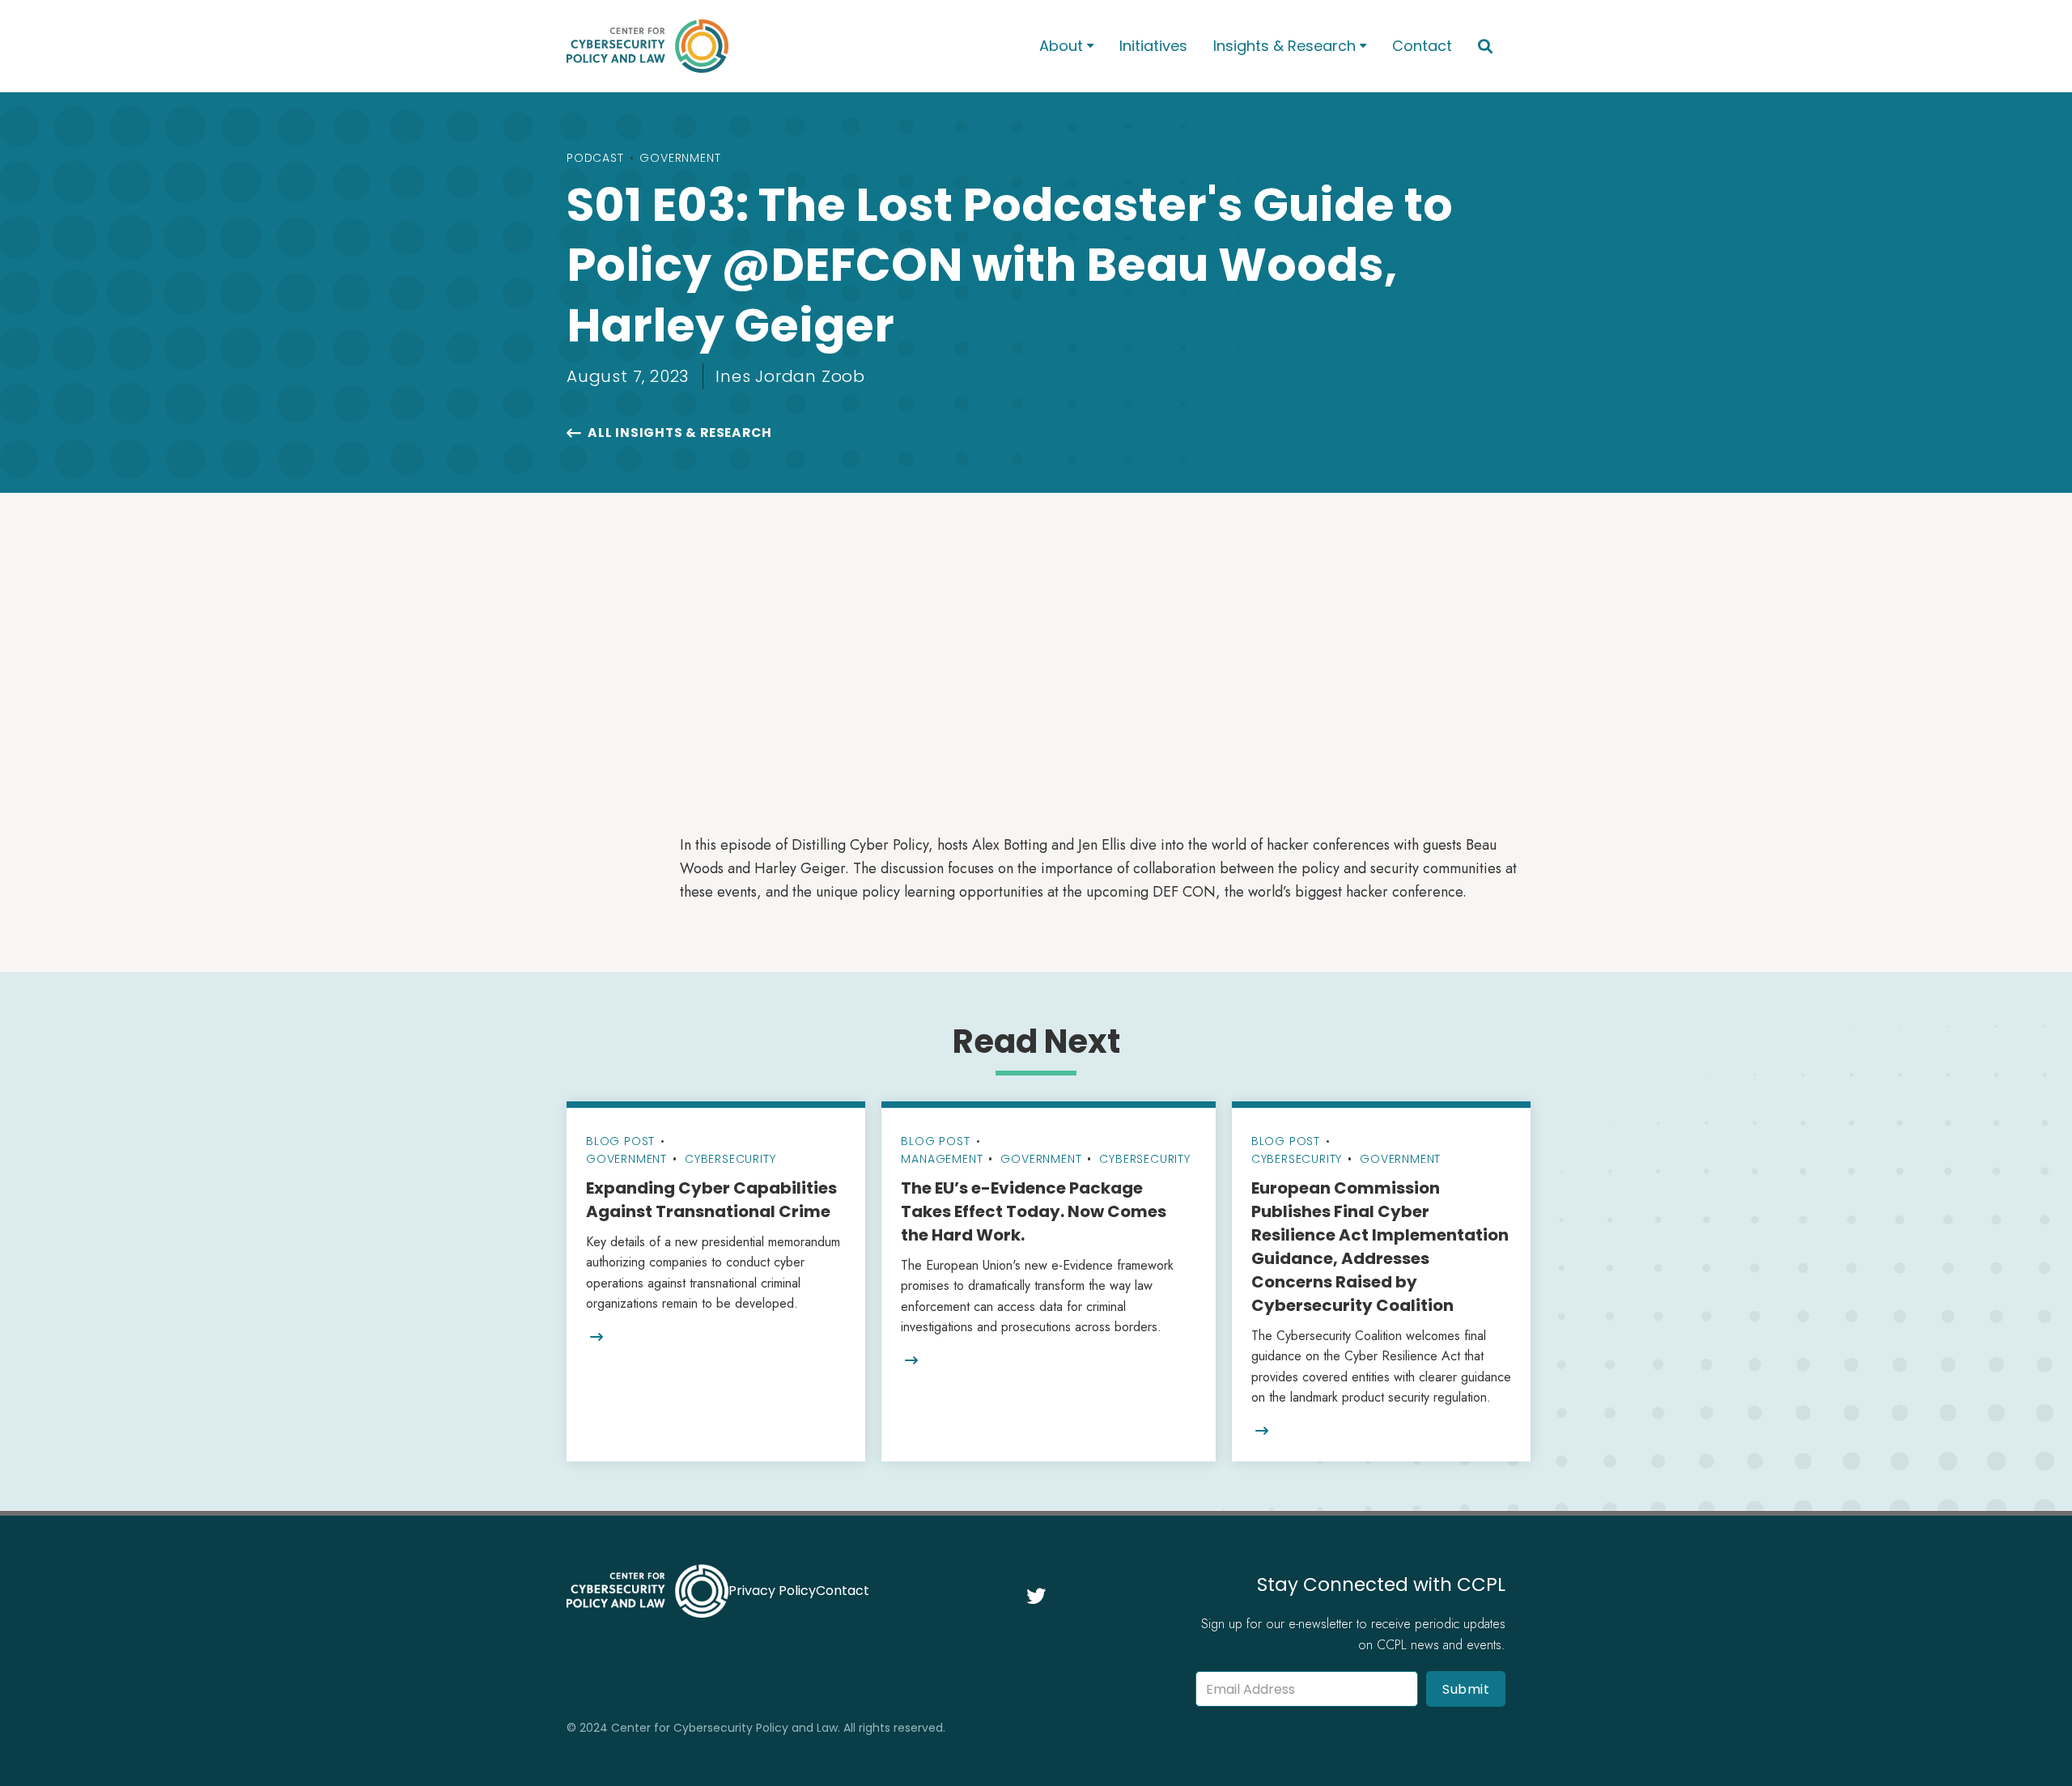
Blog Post (620, 1141)
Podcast (595, 158)
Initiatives (1153, 46)
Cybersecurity (730, 1159)
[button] (1066, 47)
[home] (782, 46)
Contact (1422, 46)
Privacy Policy (772, 1591)
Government (680, 158)
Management (942, 1159)
